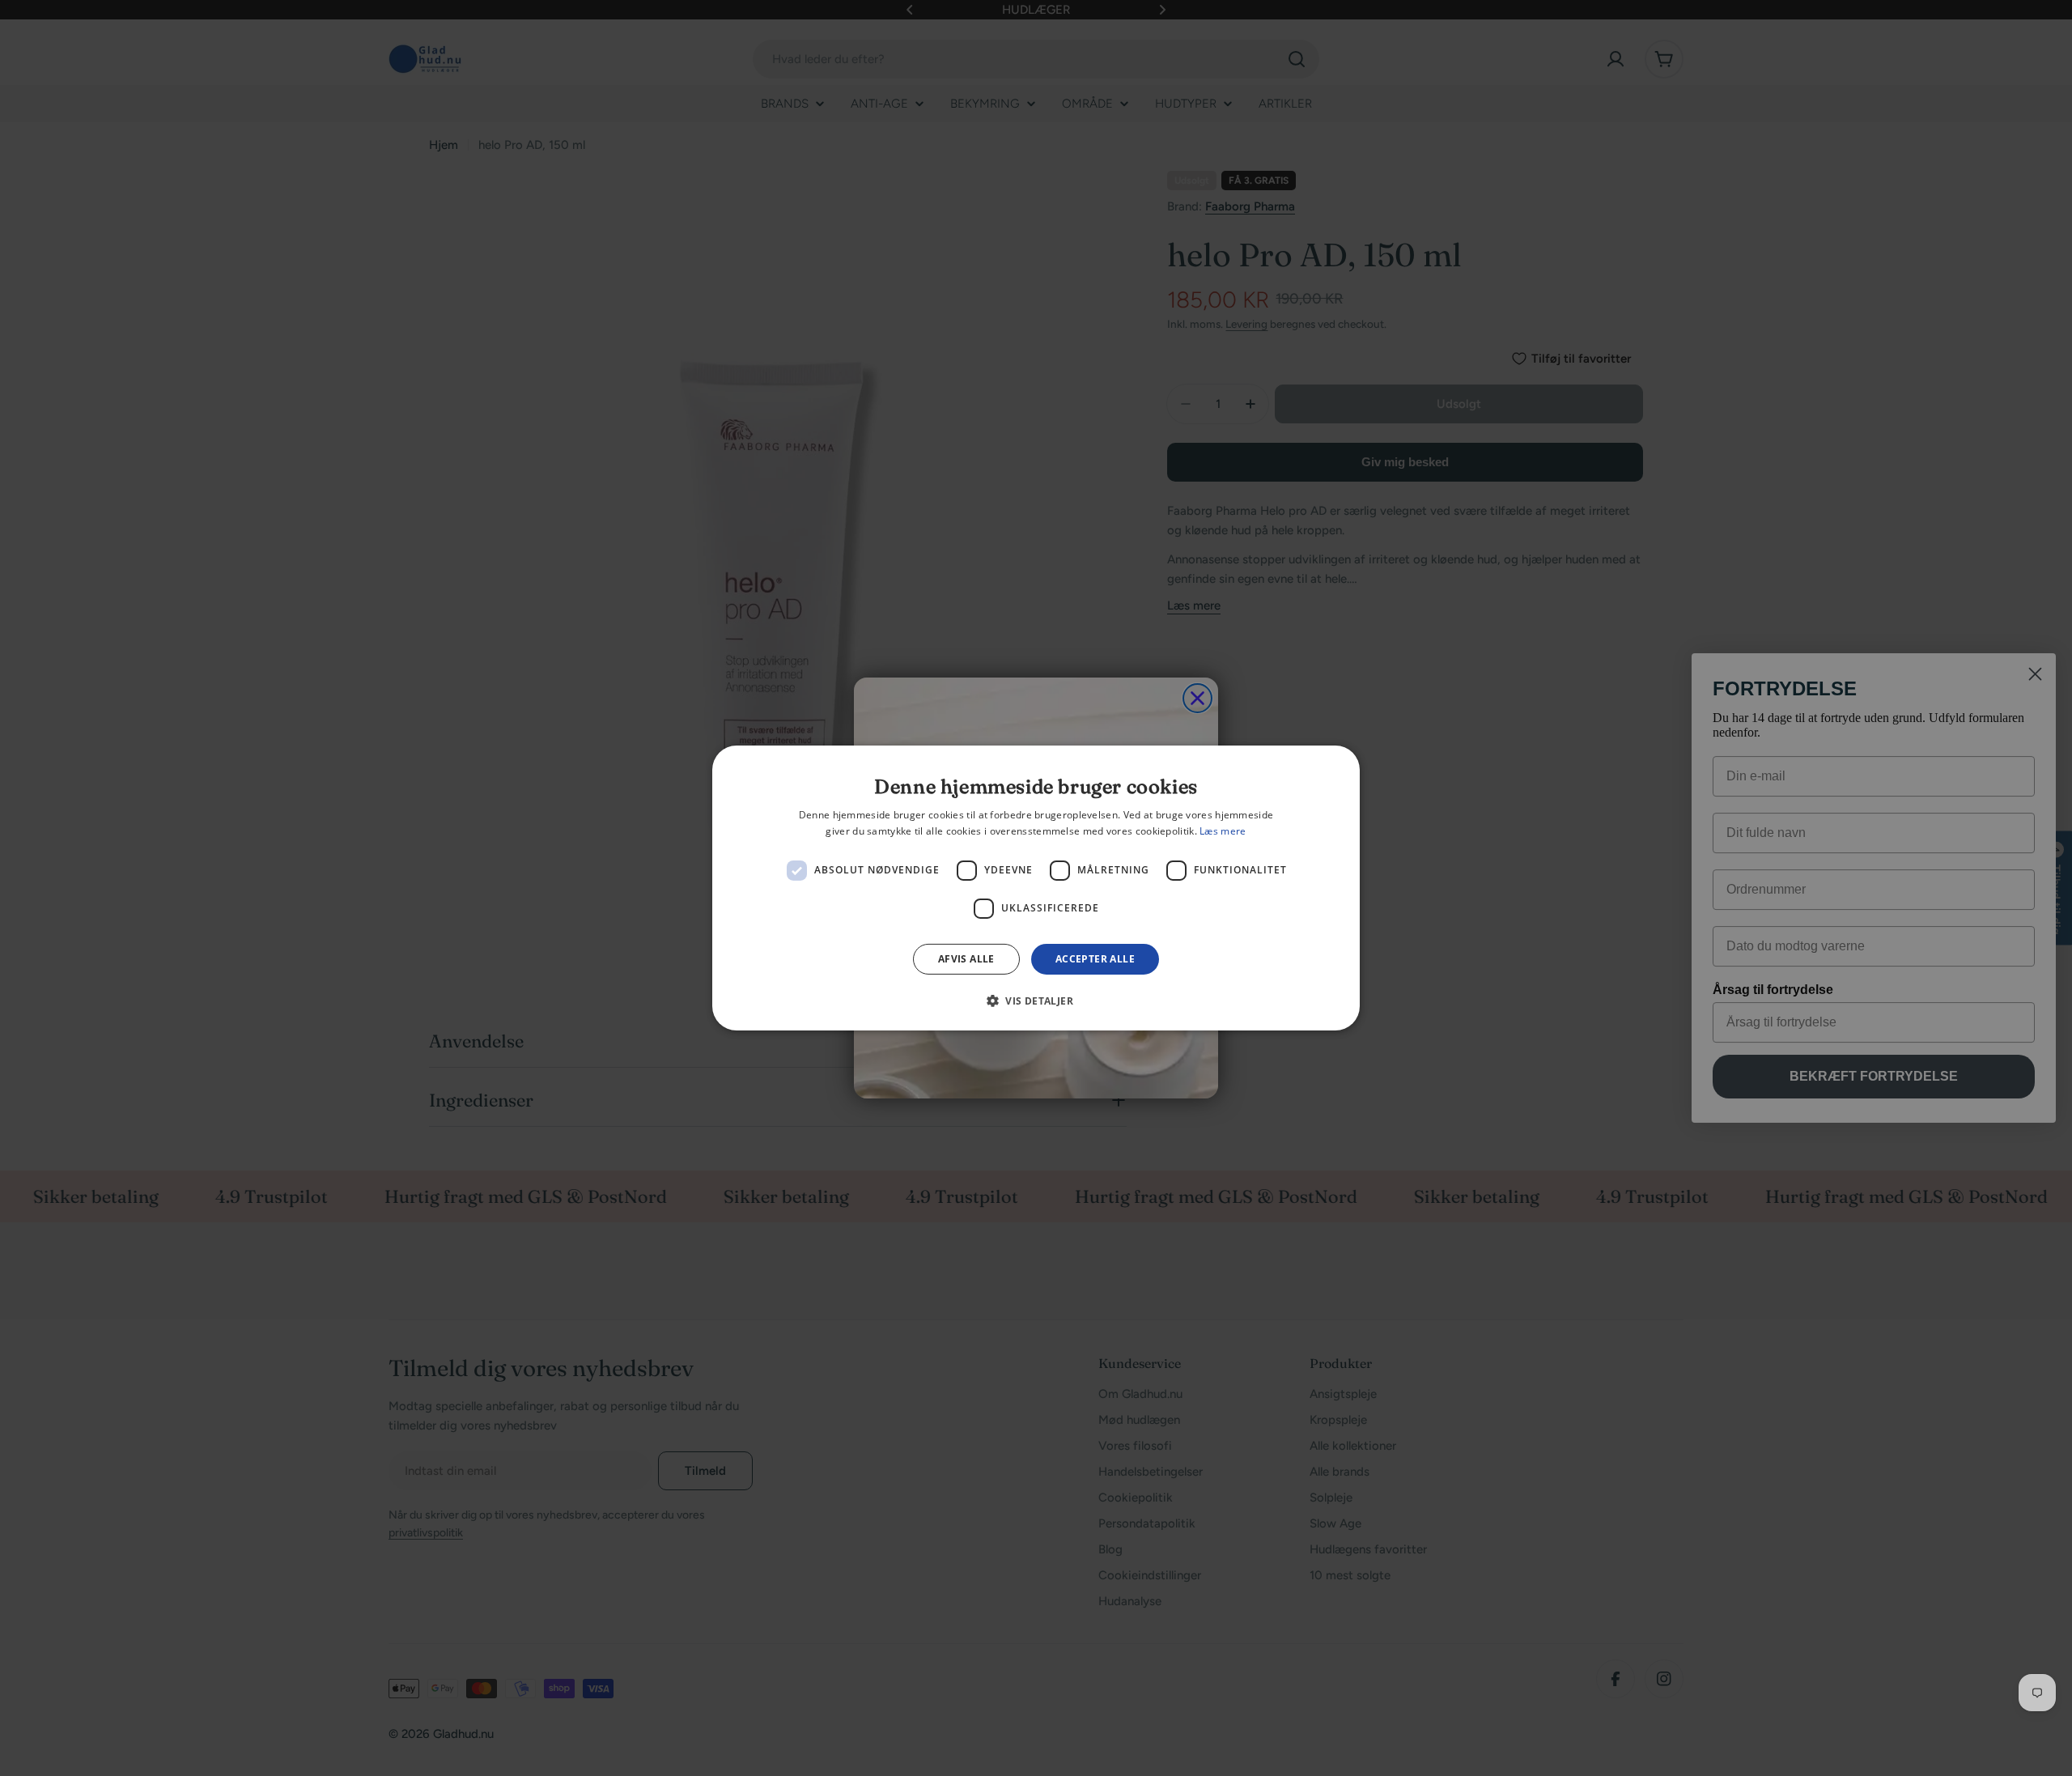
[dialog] (1036, 888)
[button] (1036, 1001)
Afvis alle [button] (966, 959)
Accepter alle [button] (1095, 959)
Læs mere (1223, 831)
